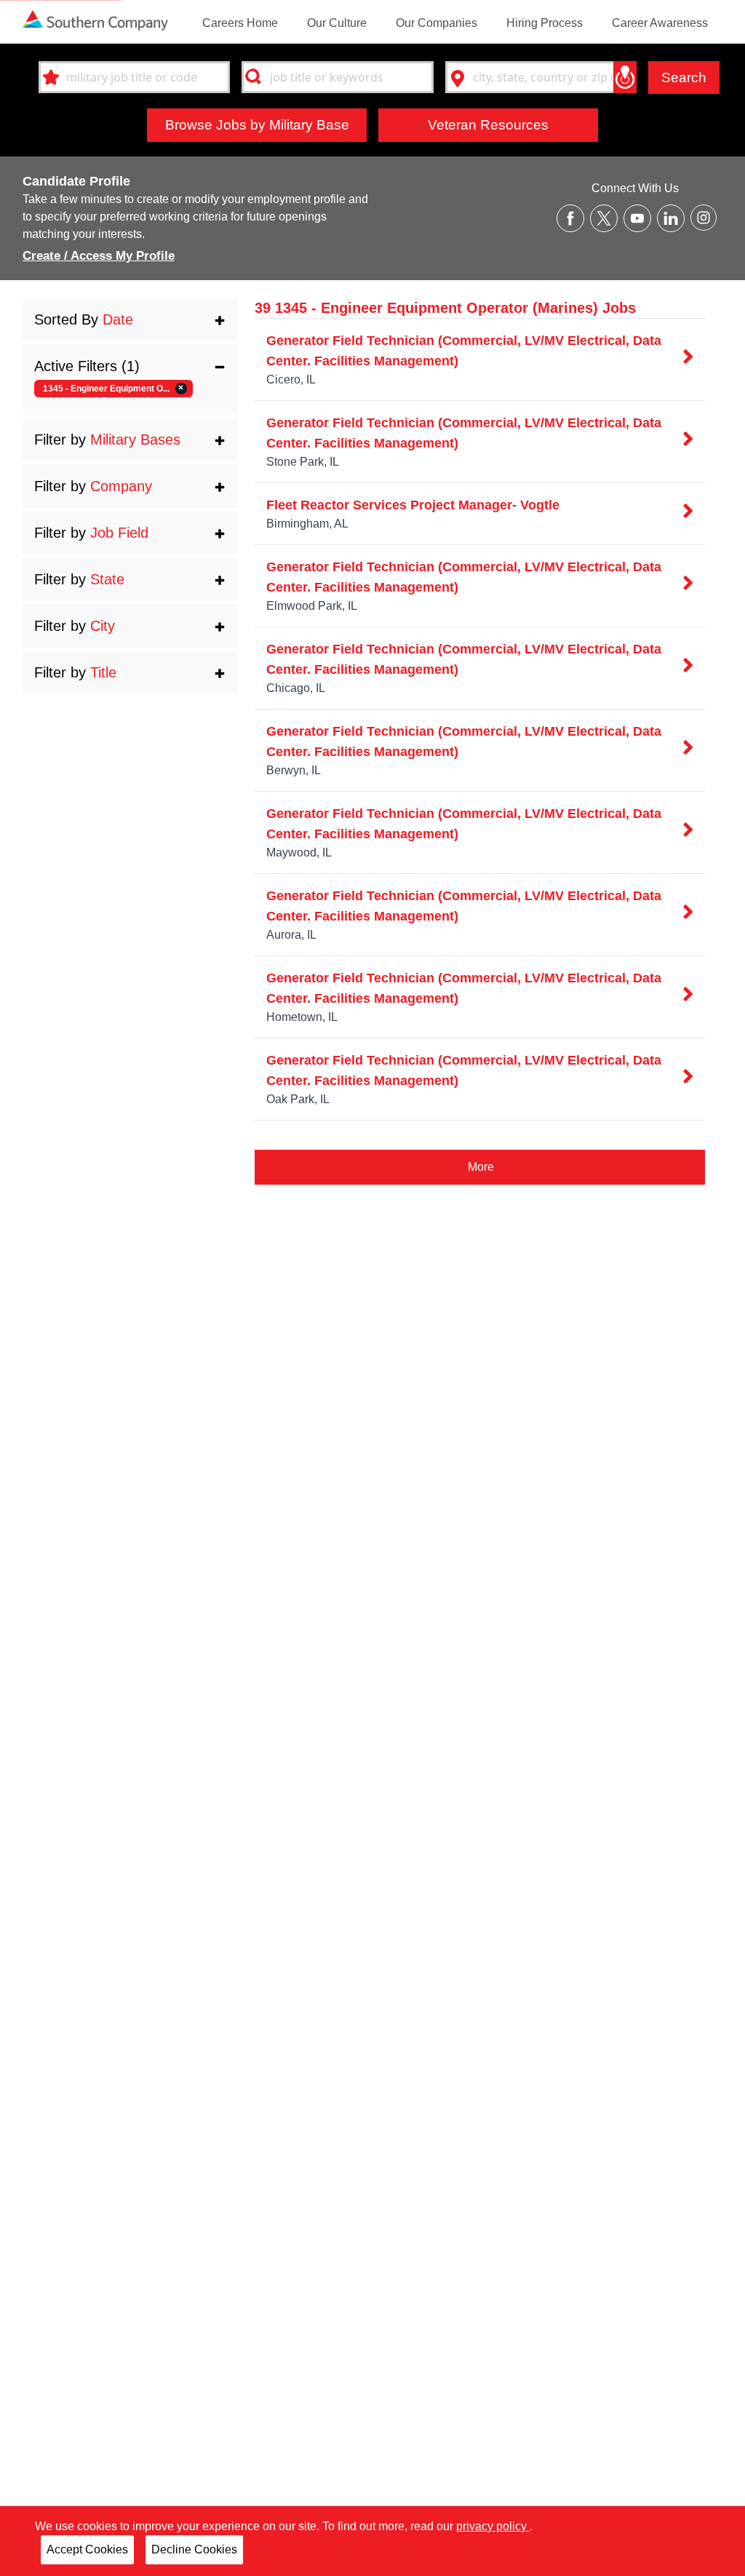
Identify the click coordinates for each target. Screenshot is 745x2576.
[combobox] (134, 77)
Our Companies (437, 23)
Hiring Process (545, 23)
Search (684, 77)
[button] (130, 319)
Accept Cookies (87, 2549)
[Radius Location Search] (625, 77)
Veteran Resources (488, 124)
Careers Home (240, 23)
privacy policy (493, 2526)
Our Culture (337, 23)
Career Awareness (660, 23)
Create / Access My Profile (99, 256)
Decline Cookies (194, 2549)
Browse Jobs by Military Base (257, 124)
